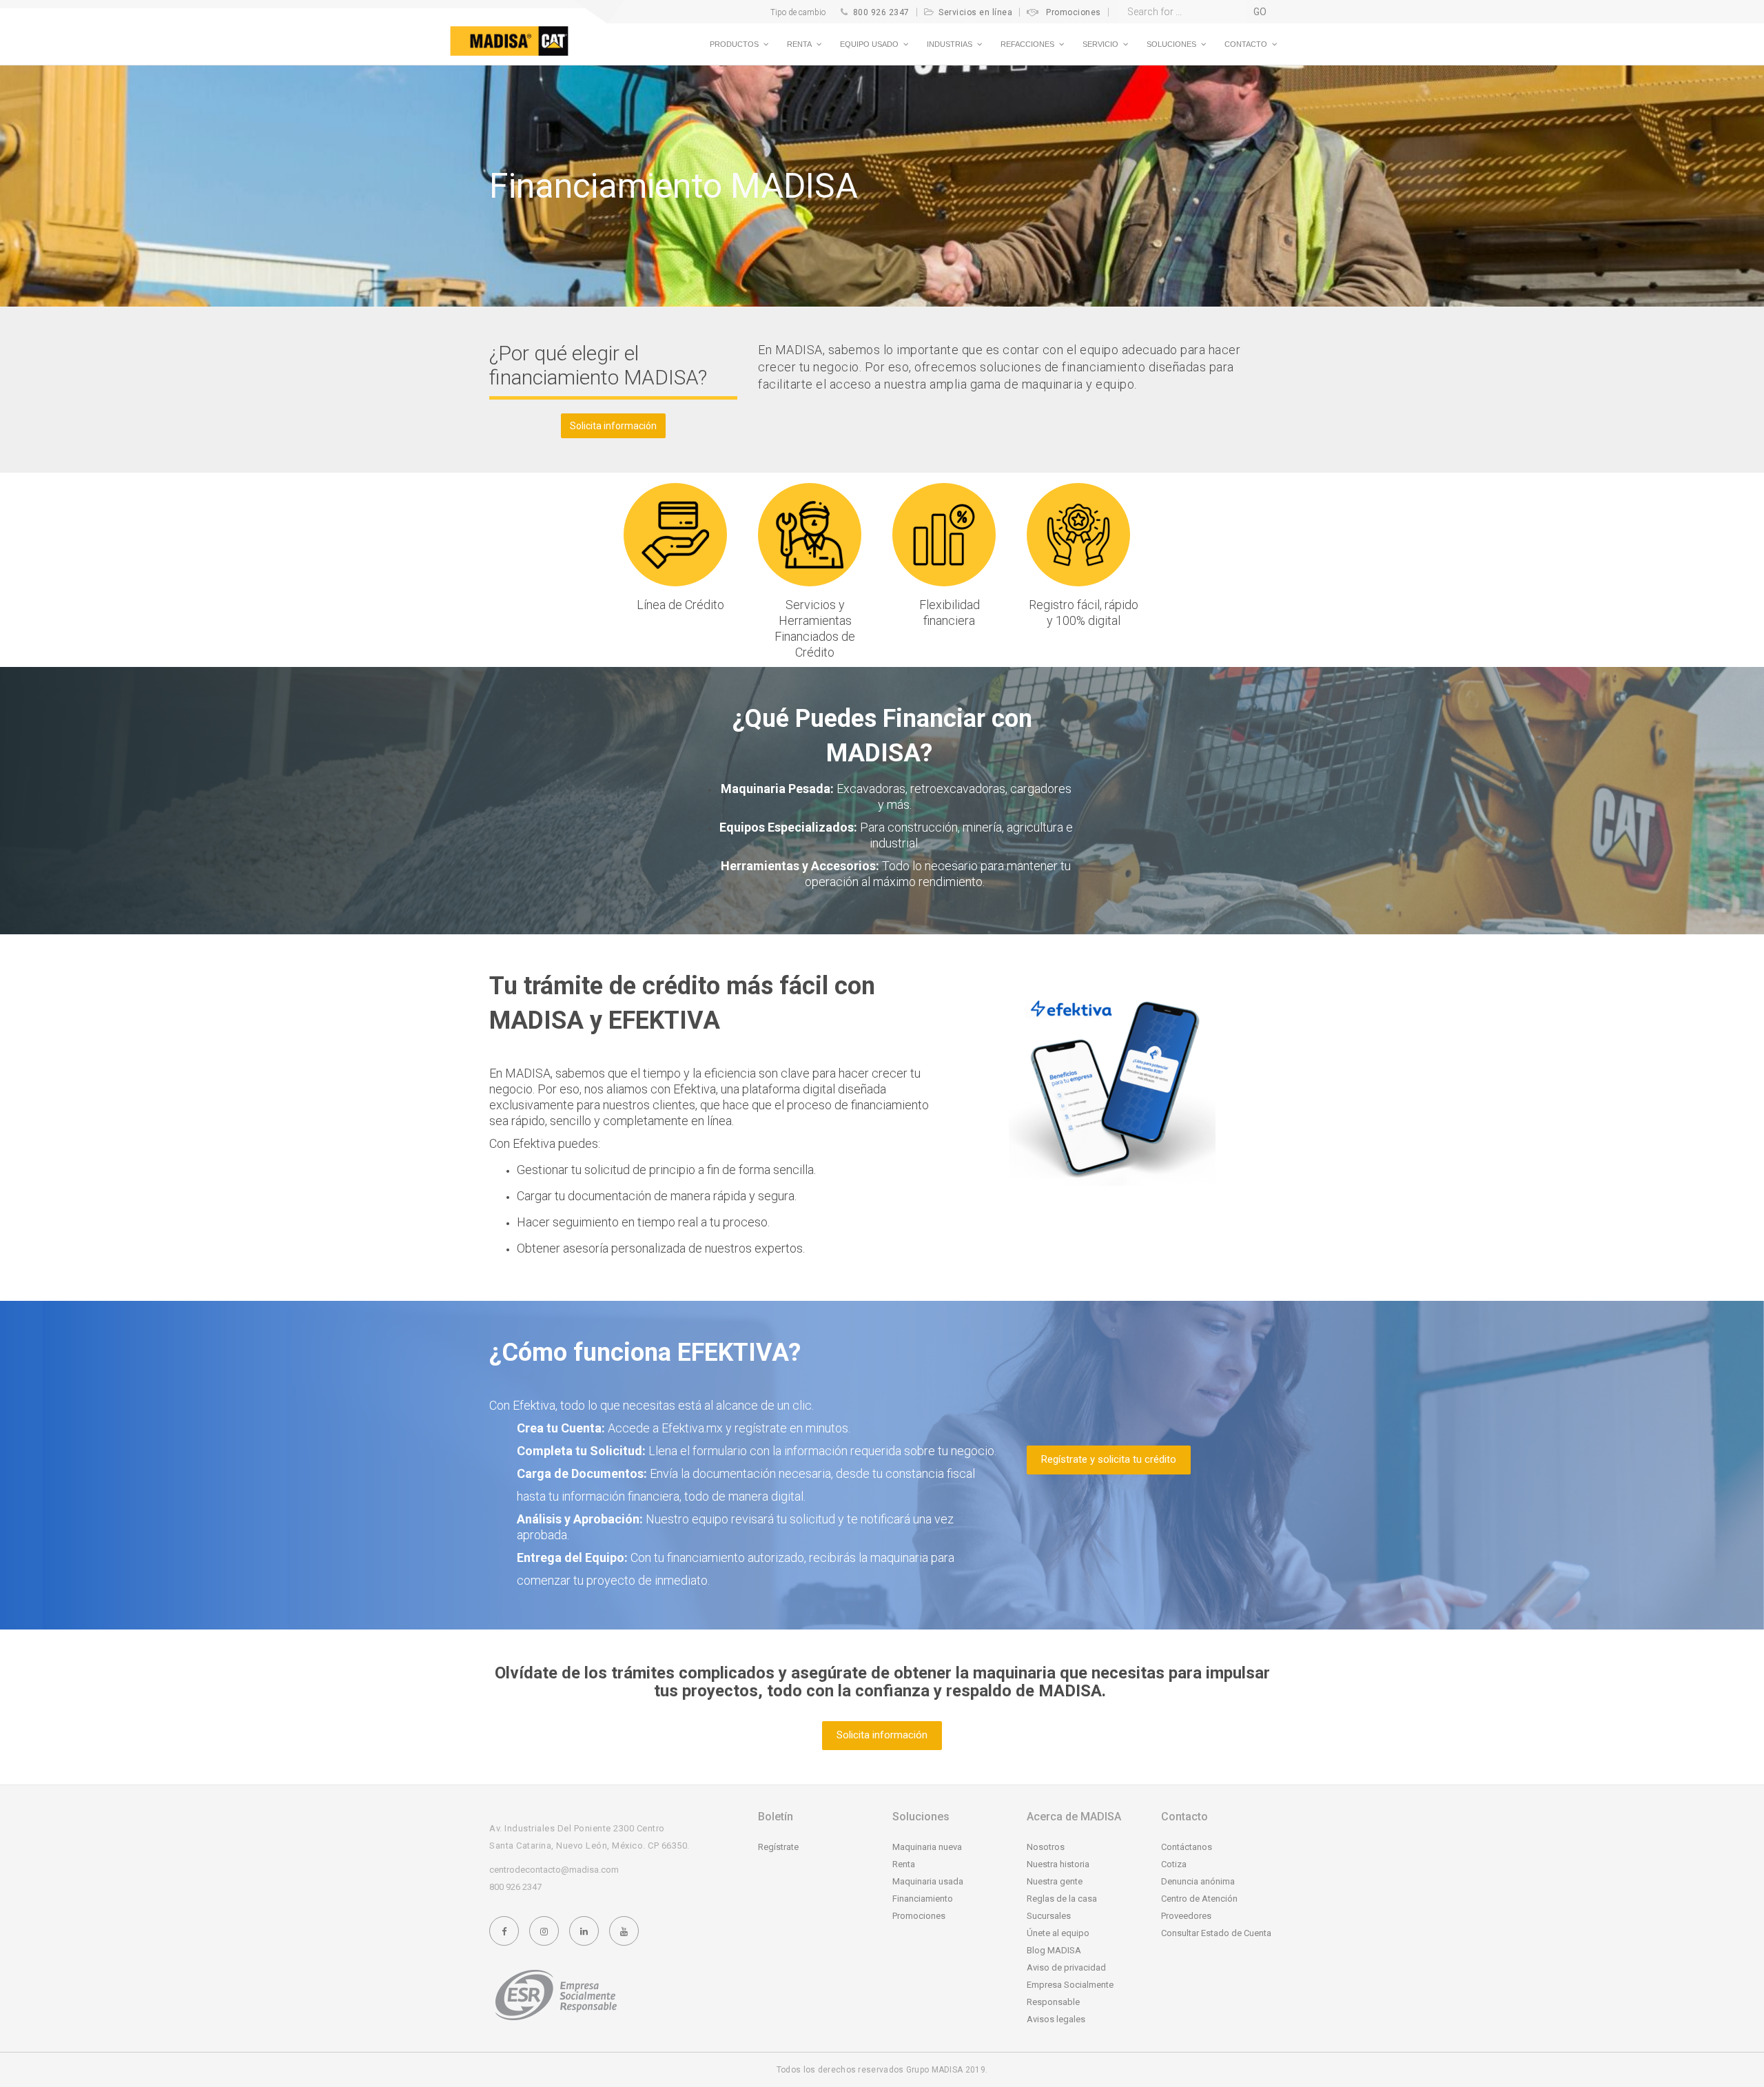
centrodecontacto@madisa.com (554, 1870)
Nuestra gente (1055, 1881)
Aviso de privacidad (1066, 1967)
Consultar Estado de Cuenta (1216, 1933)
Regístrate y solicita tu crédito (1109, 1459)
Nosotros (1046, 1847)
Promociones (1074, 12)
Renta (904, 1864)
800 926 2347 (881, 12)
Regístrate (778, 1847)
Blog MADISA (1054, 1950)
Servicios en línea (975, 12)
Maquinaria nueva (927, 1847)
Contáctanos (1187, 1847)
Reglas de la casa (1062, 1899)
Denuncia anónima (1198, 1881)
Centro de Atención (1199, 1899)
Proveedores (1186, 1916)
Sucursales (1049, 1916)
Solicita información (613, 426)
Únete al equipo (1058, 1933)
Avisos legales (1056, 2019)
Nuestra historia (1058, 1864)
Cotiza (1174, 1864)
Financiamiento (923, 1899)
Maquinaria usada (928, 1881)
